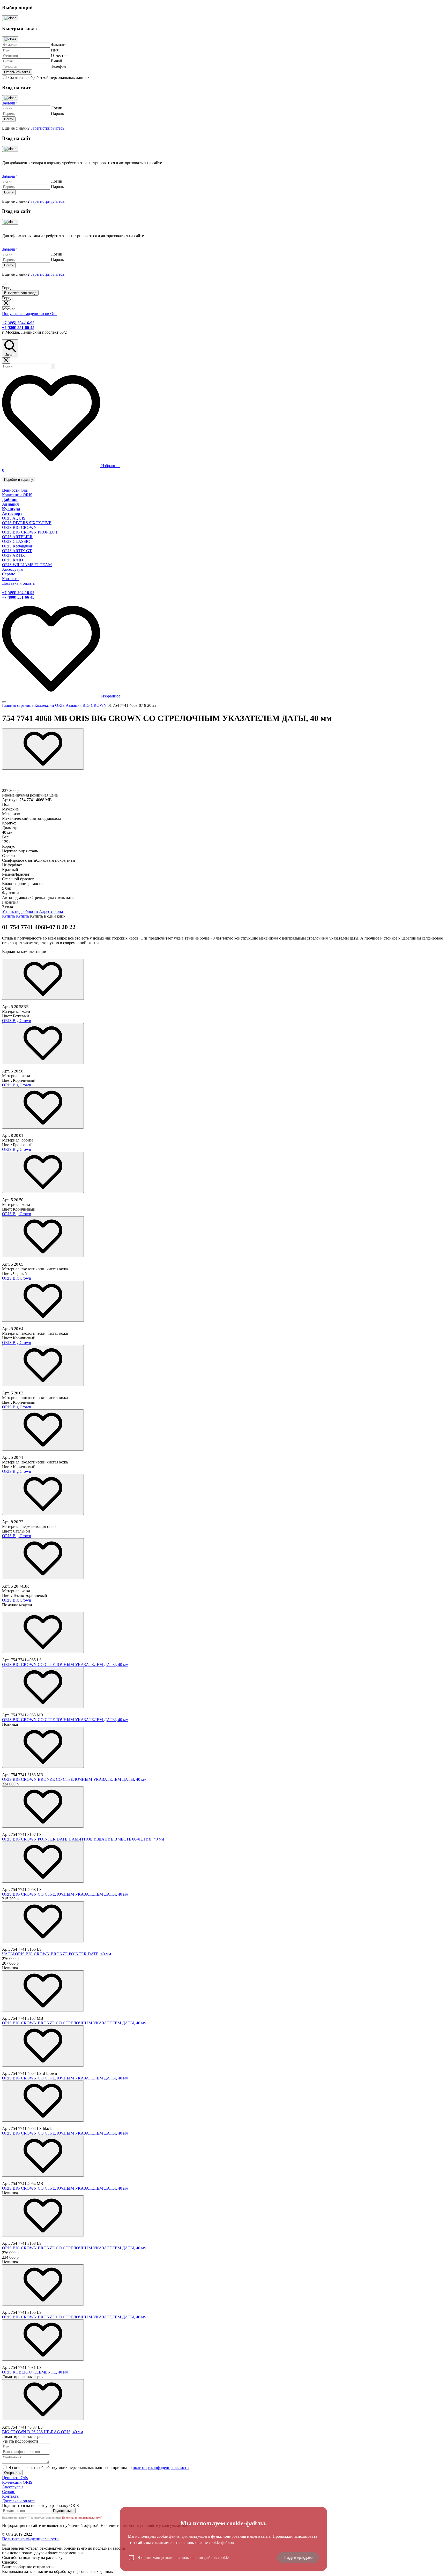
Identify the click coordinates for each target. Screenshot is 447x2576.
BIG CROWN (95, 705)
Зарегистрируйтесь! (48, 128)
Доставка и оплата (18, 583)
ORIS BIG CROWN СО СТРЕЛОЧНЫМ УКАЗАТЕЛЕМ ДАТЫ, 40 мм (65, 1665)
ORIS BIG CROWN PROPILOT (30, 532)
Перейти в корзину (19, 480)
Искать (10, 355)
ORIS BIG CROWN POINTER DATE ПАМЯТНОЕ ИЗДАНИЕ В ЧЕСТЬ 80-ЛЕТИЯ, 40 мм (83, 1839)
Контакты (11, 579)
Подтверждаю (298, 2558)
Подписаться (63, 2511)
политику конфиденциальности (161, 2468)
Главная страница (18, 705)
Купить (9, 916)
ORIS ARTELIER (17, 537)
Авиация (74, 705)
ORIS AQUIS (14, 518)
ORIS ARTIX (14, 555)
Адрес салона (51, 911)
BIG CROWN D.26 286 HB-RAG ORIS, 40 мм (43, 2432)
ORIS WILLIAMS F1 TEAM (27, 565)
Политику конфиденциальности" (82, 2518)
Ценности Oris (15, 490)
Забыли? (10, 103)
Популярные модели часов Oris (30, 314)
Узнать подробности (20, 911)
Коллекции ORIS (17, 495)
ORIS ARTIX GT (17, 551)
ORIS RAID (13, 560)
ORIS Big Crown (17, 1021)
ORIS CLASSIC (16, 541)
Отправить (12, 2473)
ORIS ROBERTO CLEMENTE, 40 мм (35, 2372)
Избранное (110, 466)
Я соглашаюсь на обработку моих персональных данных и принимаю (99, 2468)
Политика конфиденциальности (30, 2539)
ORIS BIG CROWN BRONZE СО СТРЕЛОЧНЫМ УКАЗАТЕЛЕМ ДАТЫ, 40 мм (74, 1779)
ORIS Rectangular (17, 546)
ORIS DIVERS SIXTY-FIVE (27, 523)
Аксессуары (13, 569)
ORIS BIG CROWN (19, 527)
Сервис (9, 574)
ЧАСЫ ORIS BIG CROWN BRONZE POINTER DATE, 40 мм (57, 1954)
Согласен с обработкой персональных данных (49, 77)
